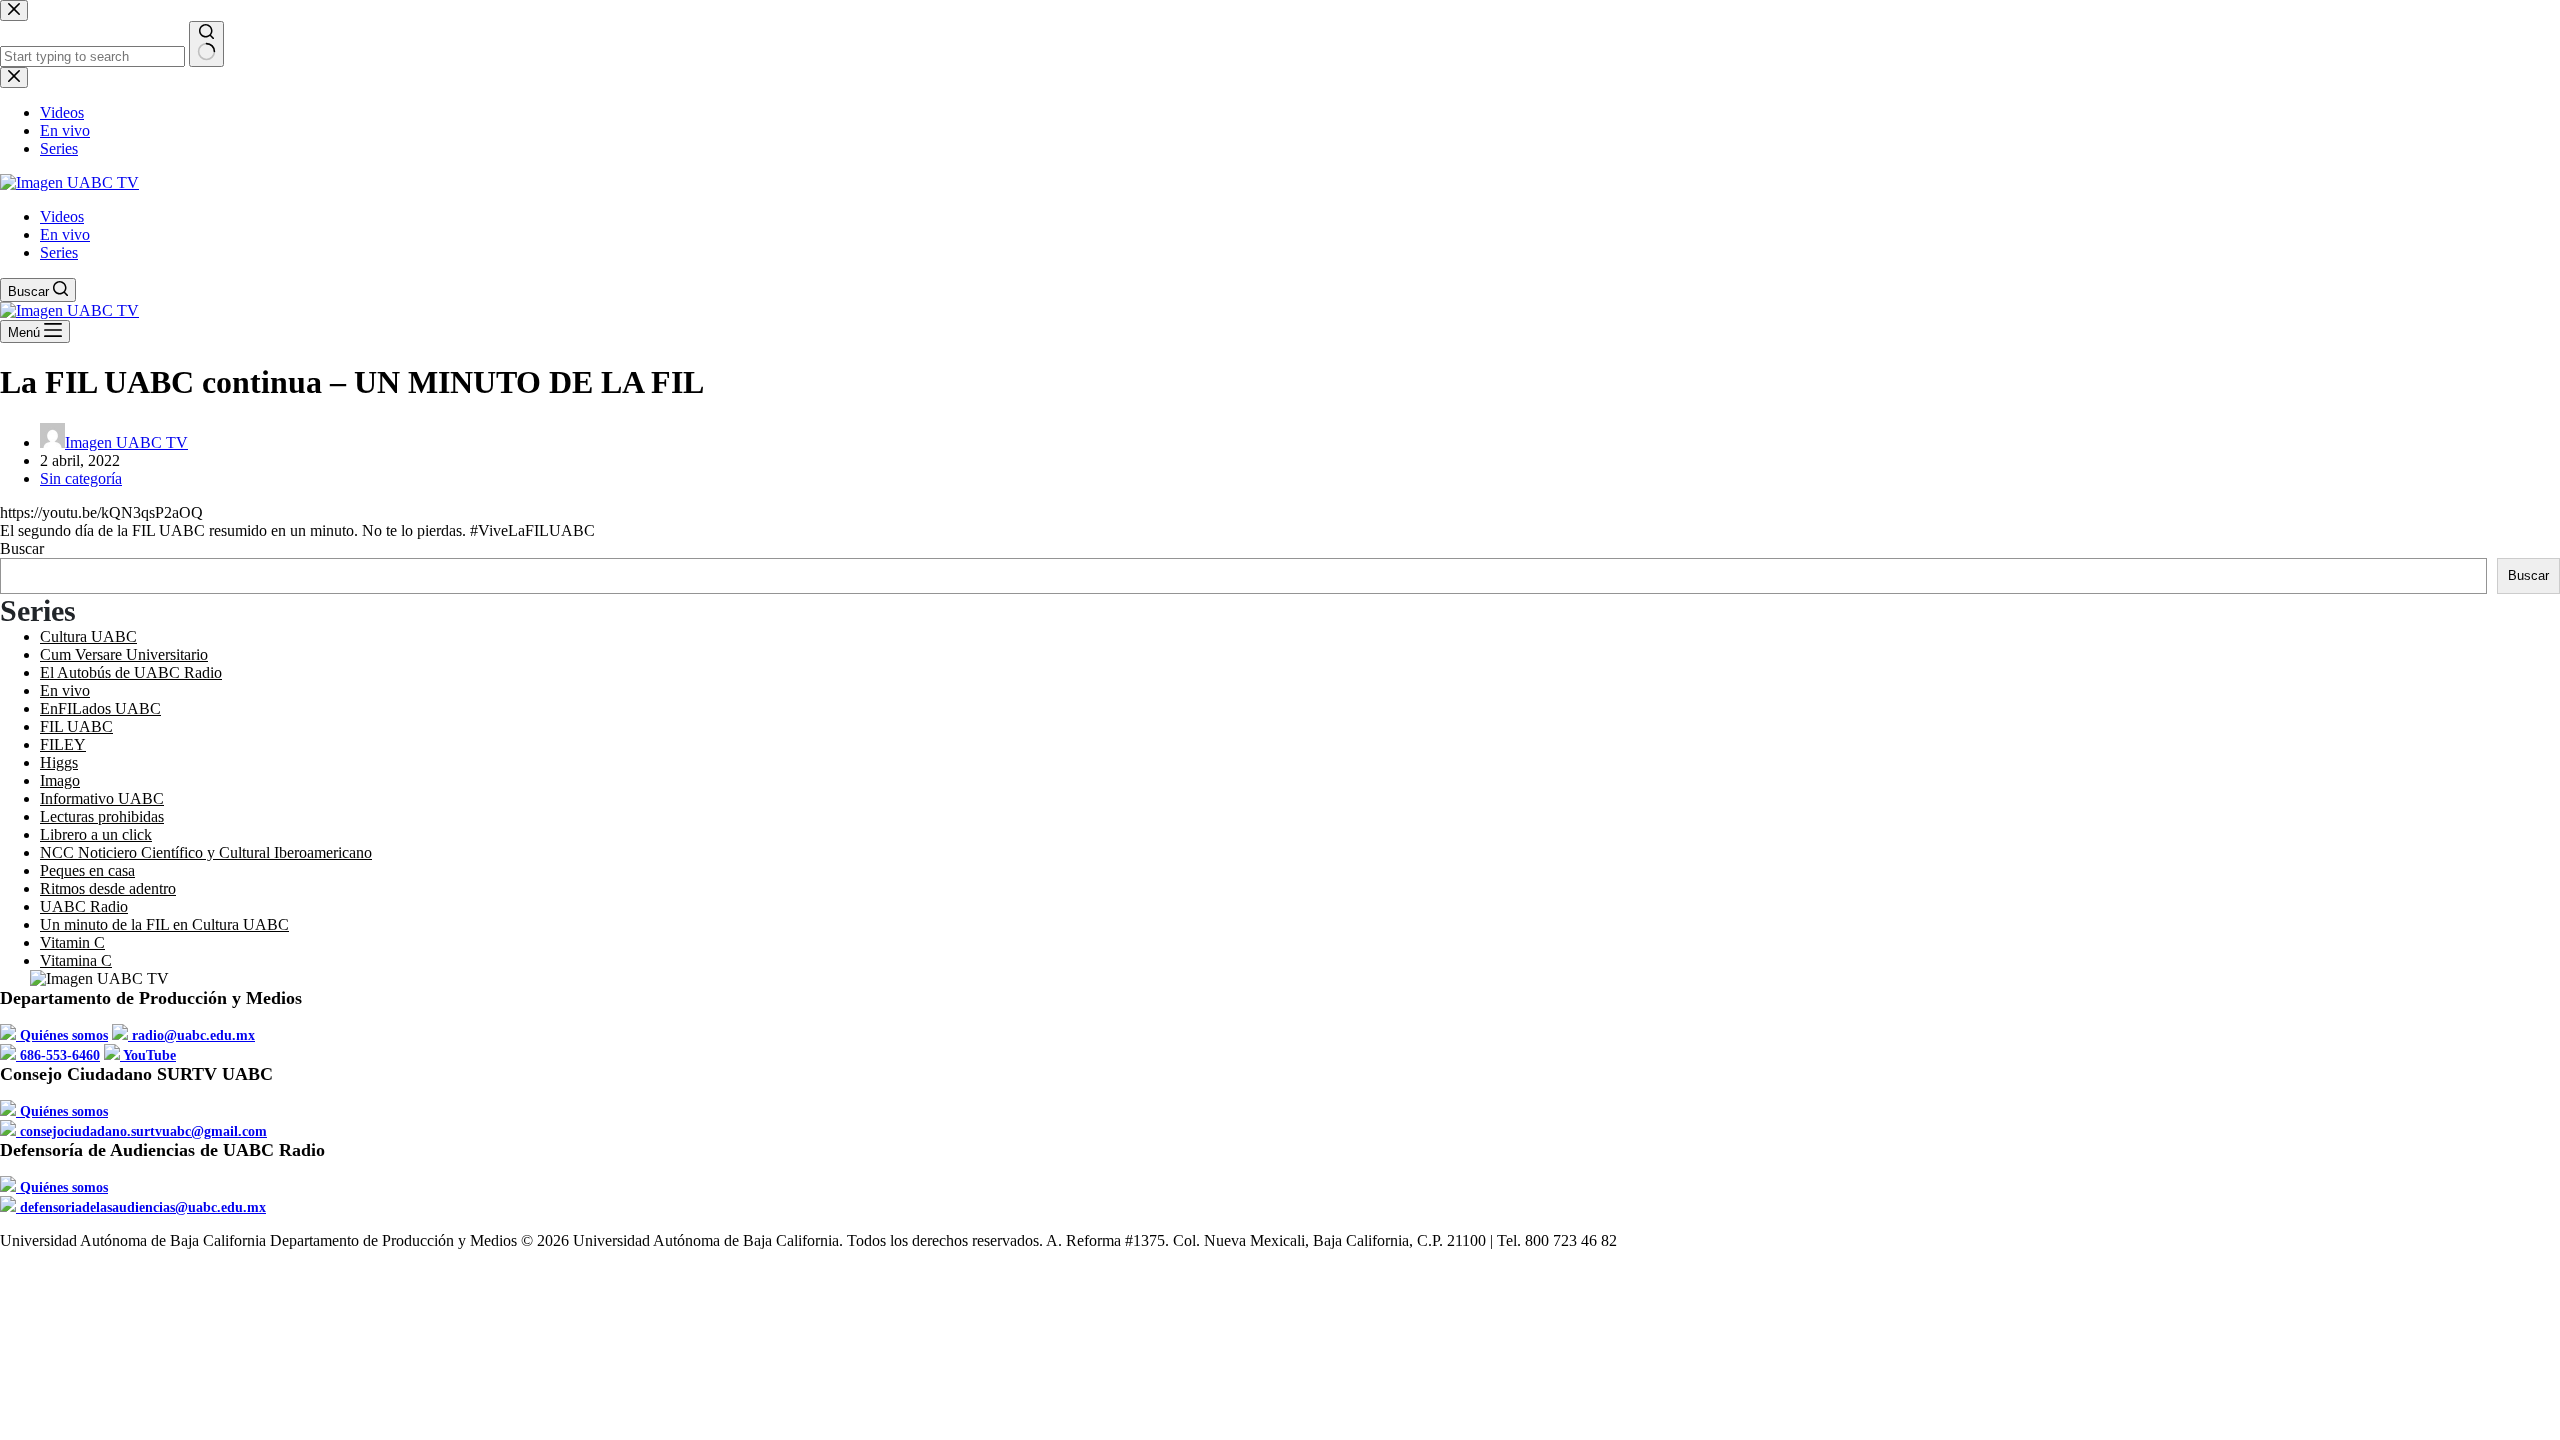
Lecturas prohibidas (102, 816)
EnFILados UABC (100, 708)
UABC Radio (84, 906)
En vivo (65, 234)
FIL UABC (76, 726)
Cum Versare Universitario (124, 654)
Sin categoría (81, 478)
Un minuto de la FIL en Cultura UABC (164, 924)
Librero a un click (96, 834)
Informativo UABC (102, 798)
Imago (60, 780)
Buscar (22, 548)
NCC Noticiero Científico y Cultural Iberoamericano (206, 852)
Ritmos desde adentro (108, 888)
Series (59, 252)
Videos (62, 216)
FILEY (63, 744)
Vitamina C (76, 960)
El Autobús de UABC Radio (131, 672)
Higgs (59, 762)
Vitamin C (72, 942)
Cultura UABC (88, 636)
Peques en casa (87, 870)
